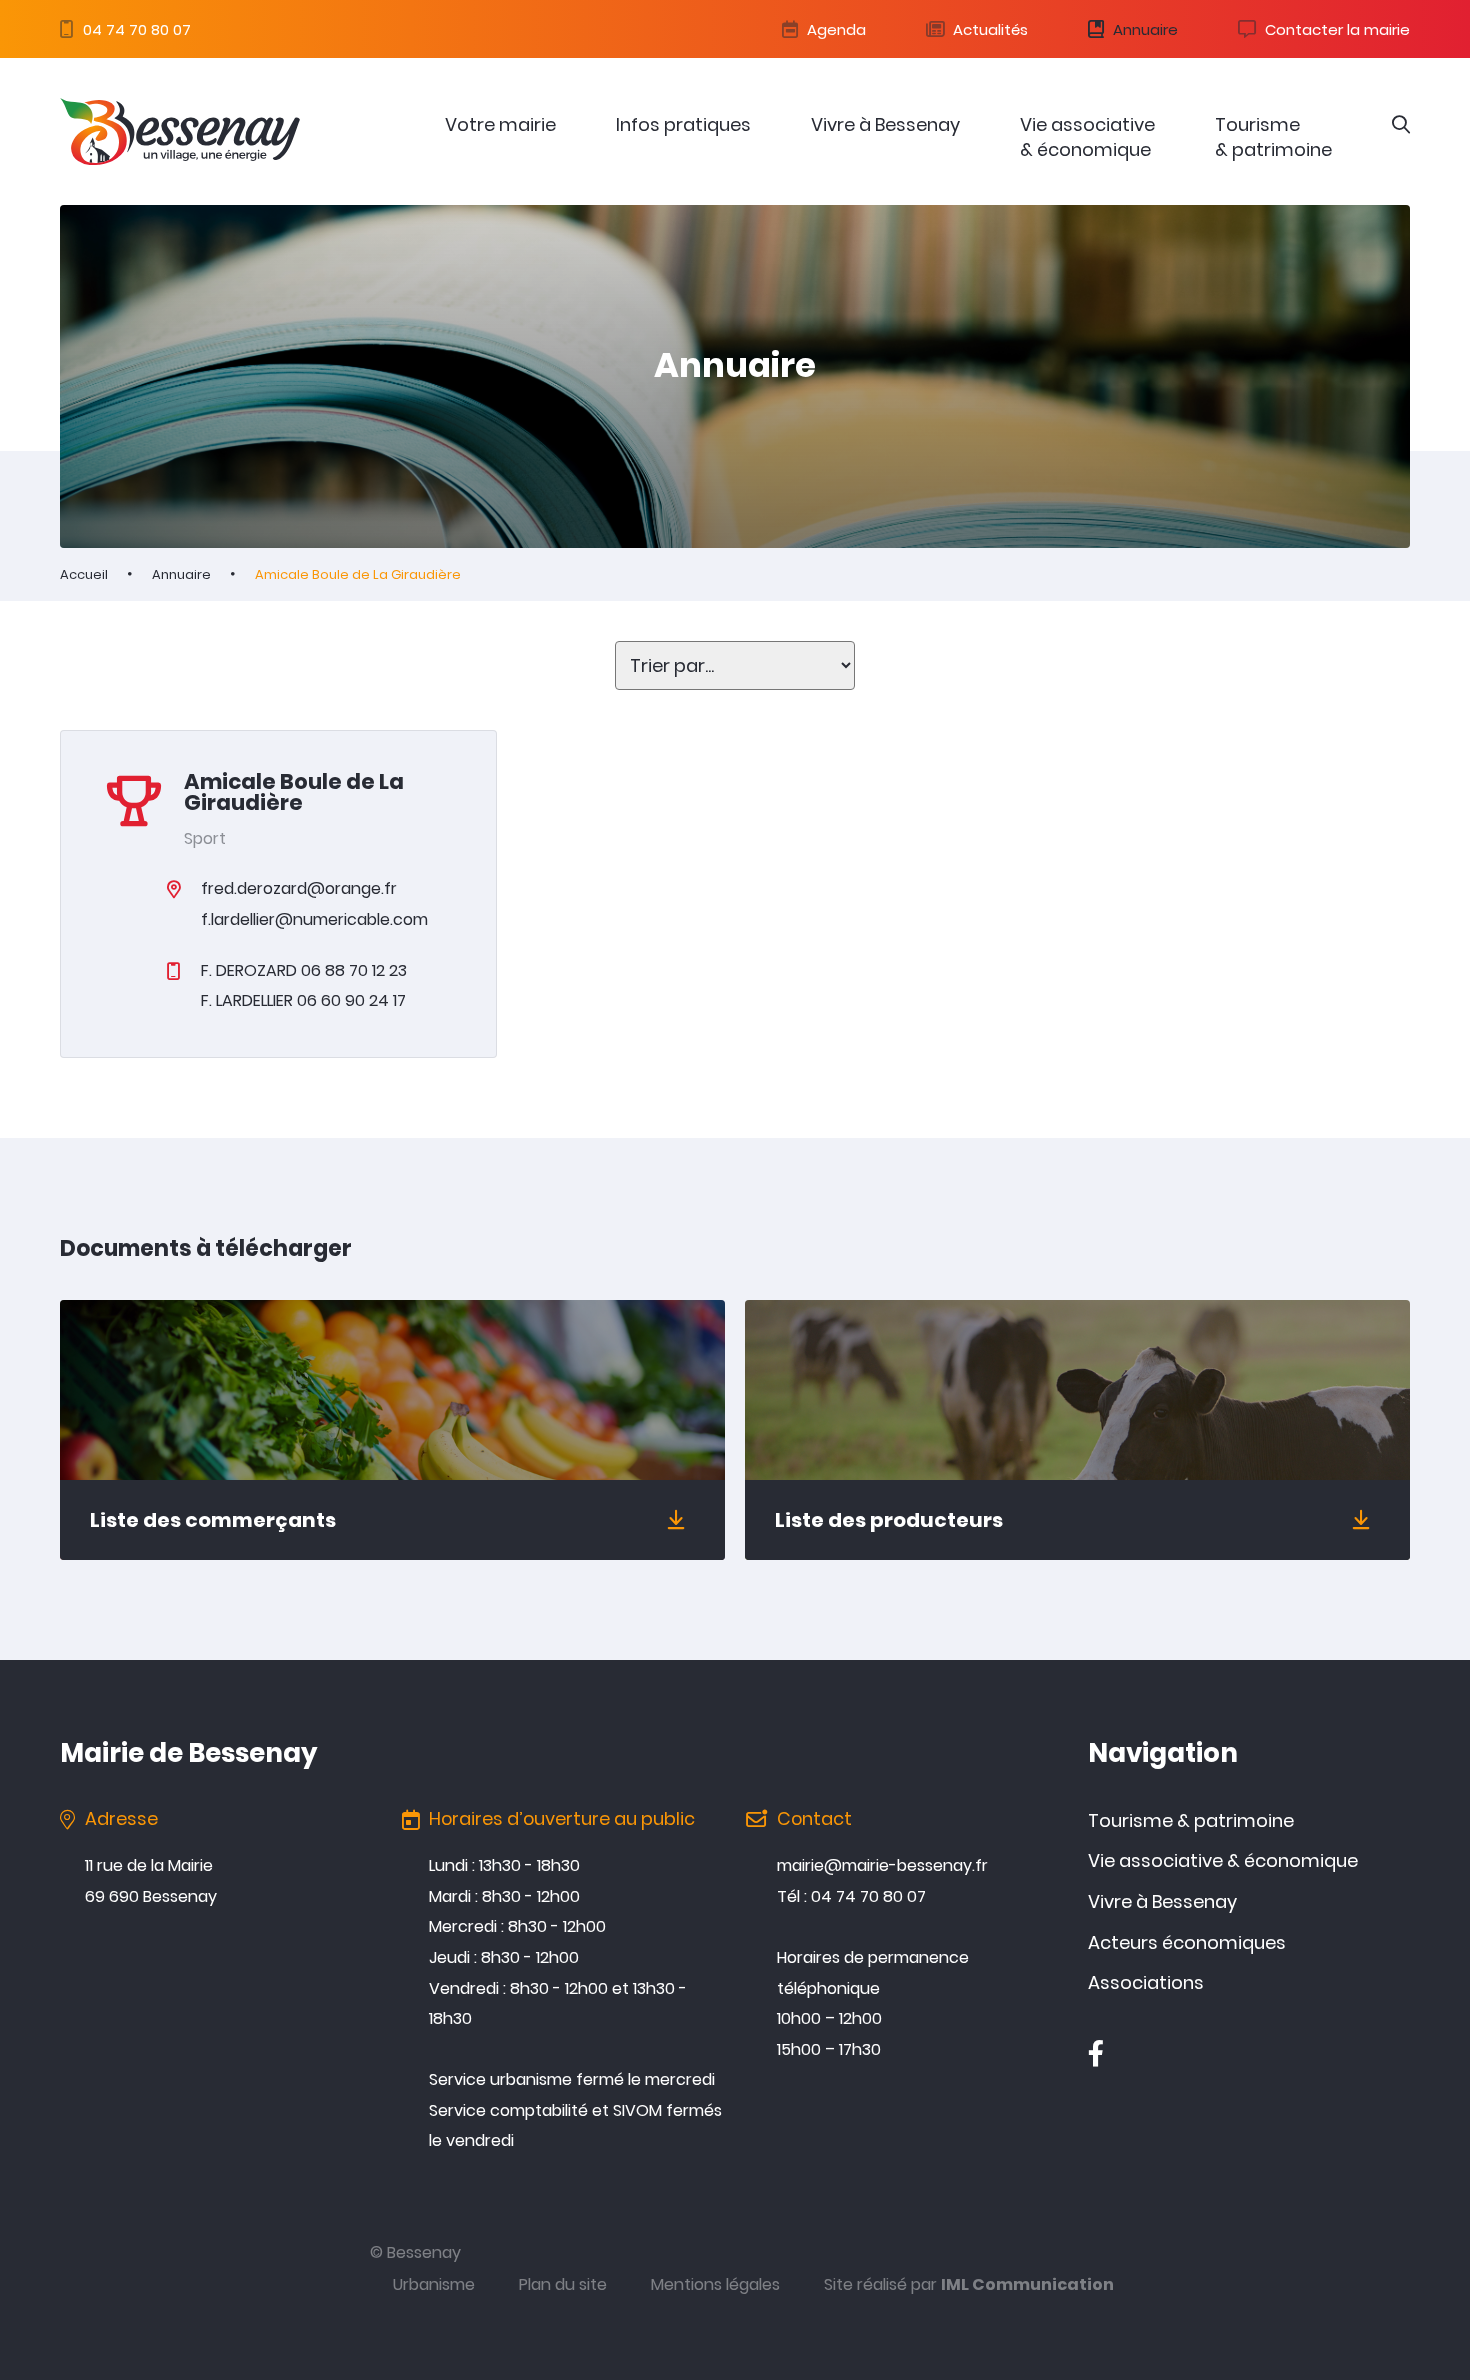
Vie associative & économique (1087, 137)
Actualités (988, 29)
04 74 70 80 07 (135, 29)
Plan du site (563, 2284)
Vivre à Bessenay (885, 124)
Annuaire (1143, 29)
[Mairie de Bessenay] (180, 131)
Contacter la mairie (1335, 29)
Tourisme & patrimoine (1273, 137)
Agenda (834, 29)
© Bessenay (415, 2252)
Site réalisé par (969, 2284)
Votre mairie (500, 124)
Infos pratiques (683, 124)
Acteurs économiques (1187, 1942)
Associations (1146, 1982)
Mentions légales (715, 2284)
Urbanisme (434, 2284)
